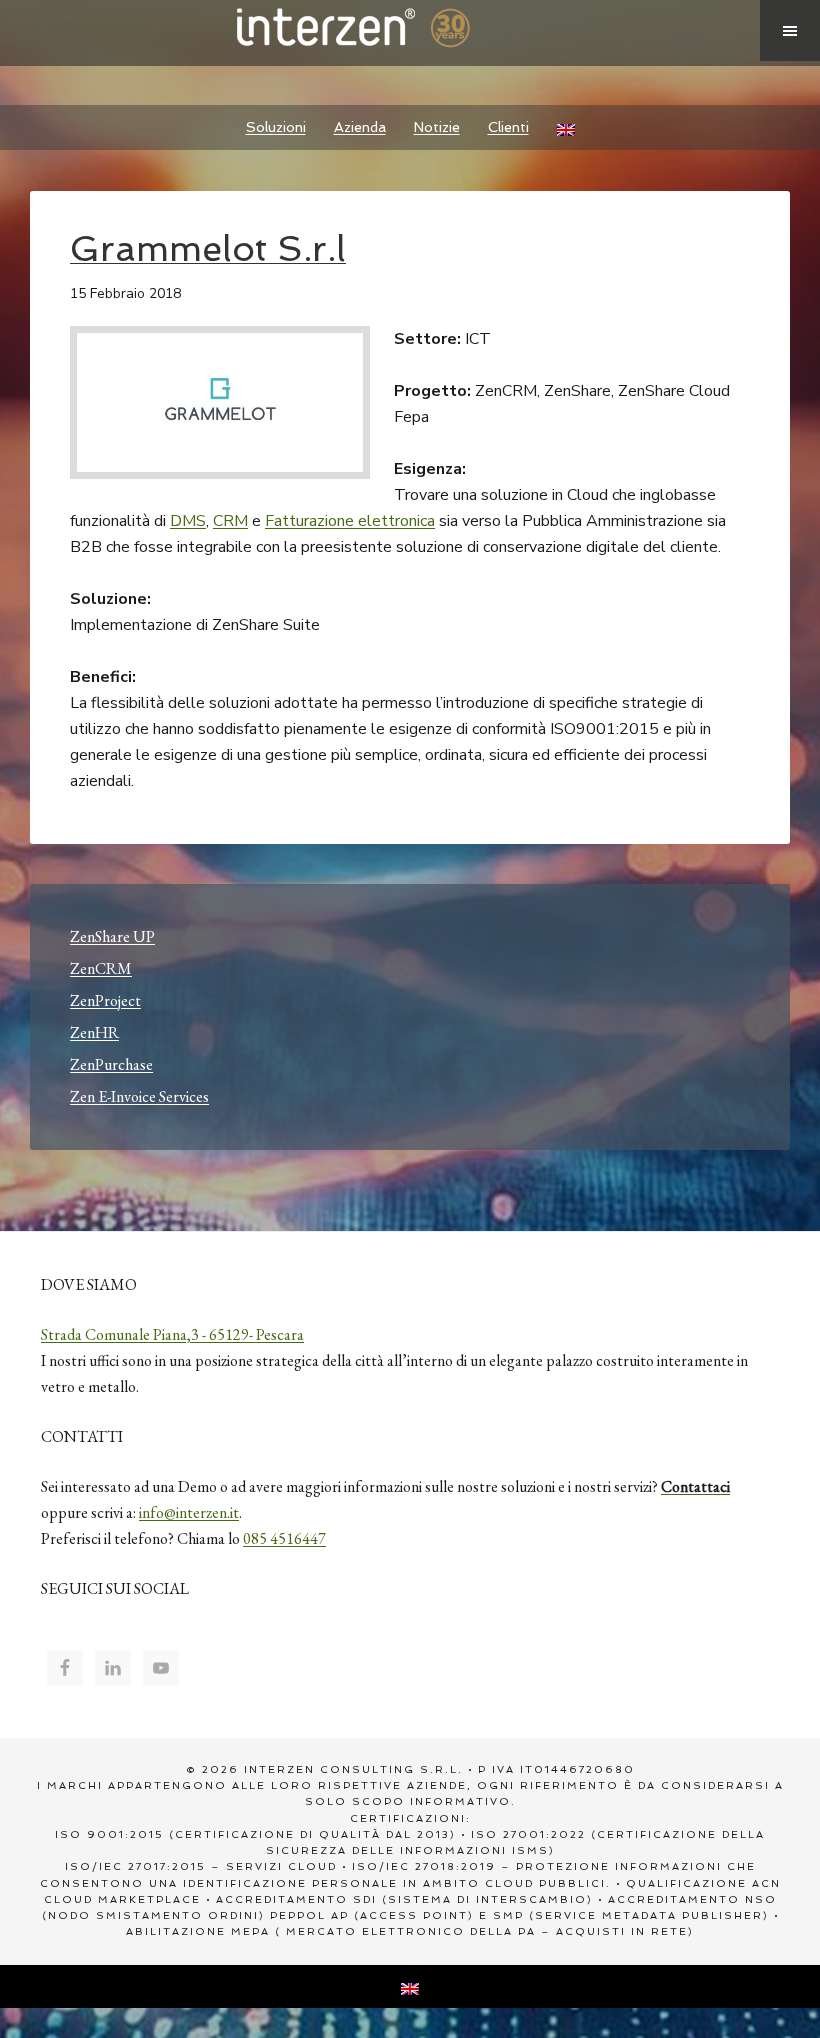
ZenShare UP (112, 936)
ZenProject (105, 1000)
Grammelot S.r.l (208, 248)
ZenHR (94, 1032)
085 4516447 (284, 1538)
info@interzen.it (189, 1512)
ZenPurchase (111, 1064)
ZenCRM (101, 968)
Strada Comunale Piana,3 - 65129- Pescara (172, 1334)
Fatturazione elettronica (350, 521)
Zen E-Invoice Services (139, 1096)
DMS (188, 521)
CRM (230, 521)
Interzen (380, 30)
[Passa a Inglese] (566, 127)
